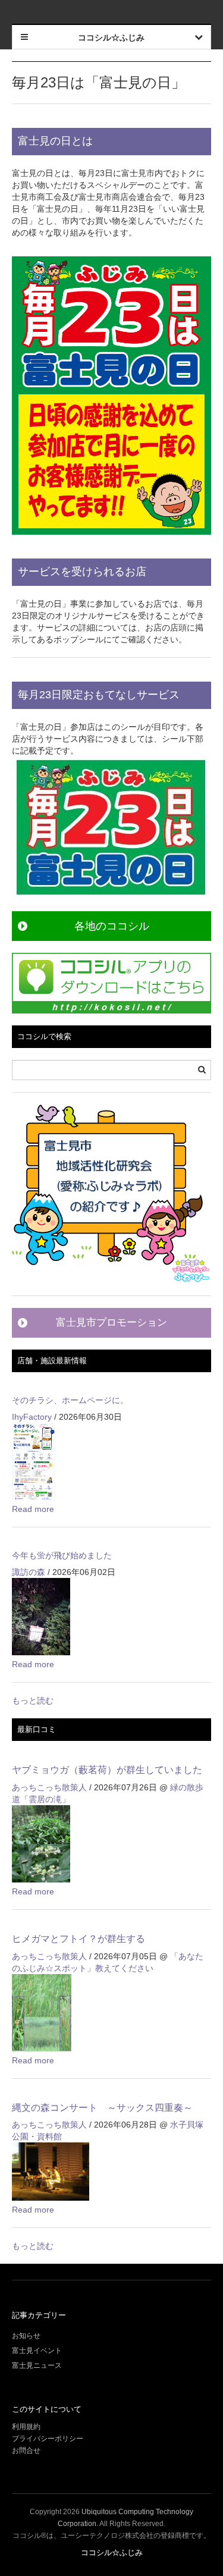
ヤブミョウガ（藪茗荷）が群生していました (107, 1770)
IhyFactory (32, 1417)
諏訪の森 (29, 1572)
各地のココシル (112, 926)
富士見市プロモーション (111, 1322)
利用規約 (26, 2427)
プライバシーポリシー (48, 2439)
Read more (33, 1509)
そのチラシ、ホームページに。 (70, 1400)
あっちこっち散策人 (49, 1787)
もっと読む (33, 1700)
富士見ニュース (37, 2365)
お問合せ (26, 2451)
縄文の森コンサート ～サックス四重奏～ (102, 2108)
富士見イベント (37, 2351)
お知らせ (26, 2336)
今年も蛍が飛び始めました (62, 1555)
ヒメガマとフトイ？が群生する (78, 1939)
